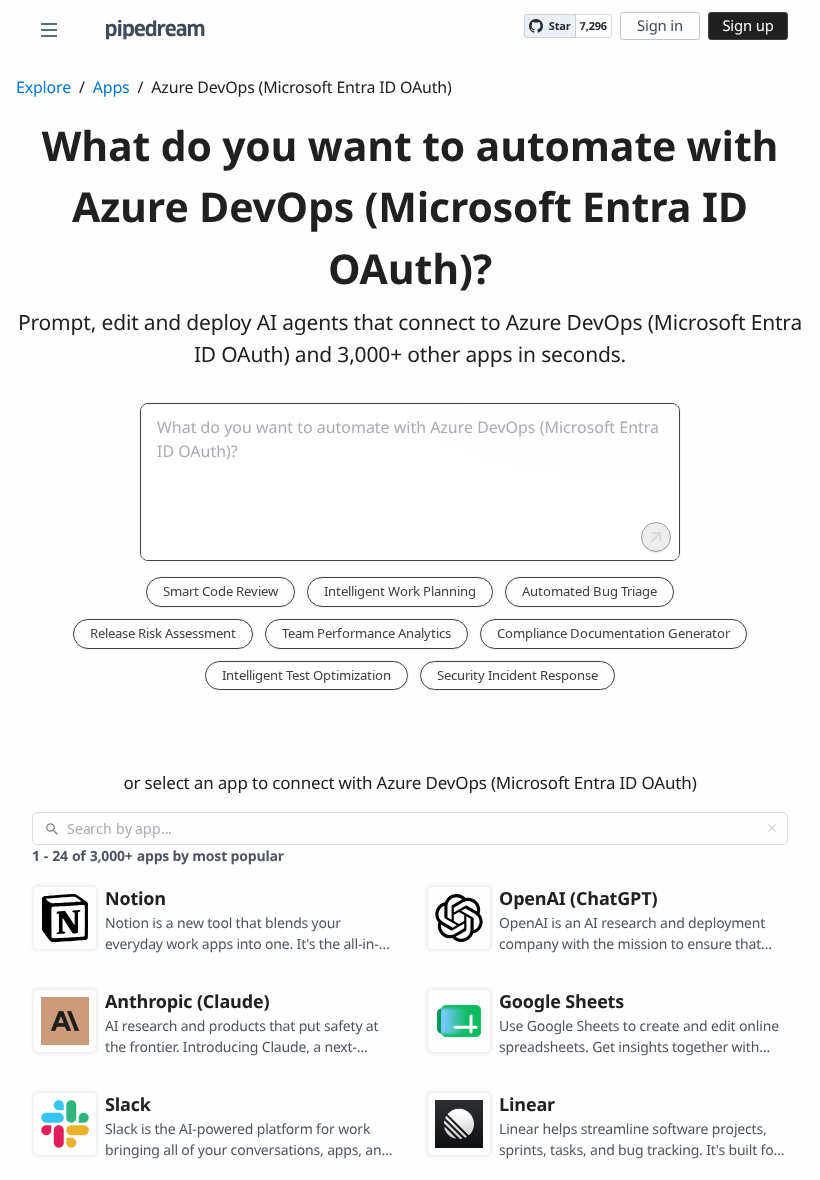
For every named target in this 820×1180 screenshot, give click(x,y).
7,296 (593, 26)
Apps (111, 87)
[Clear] (772, 828)
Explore (43, 87)
